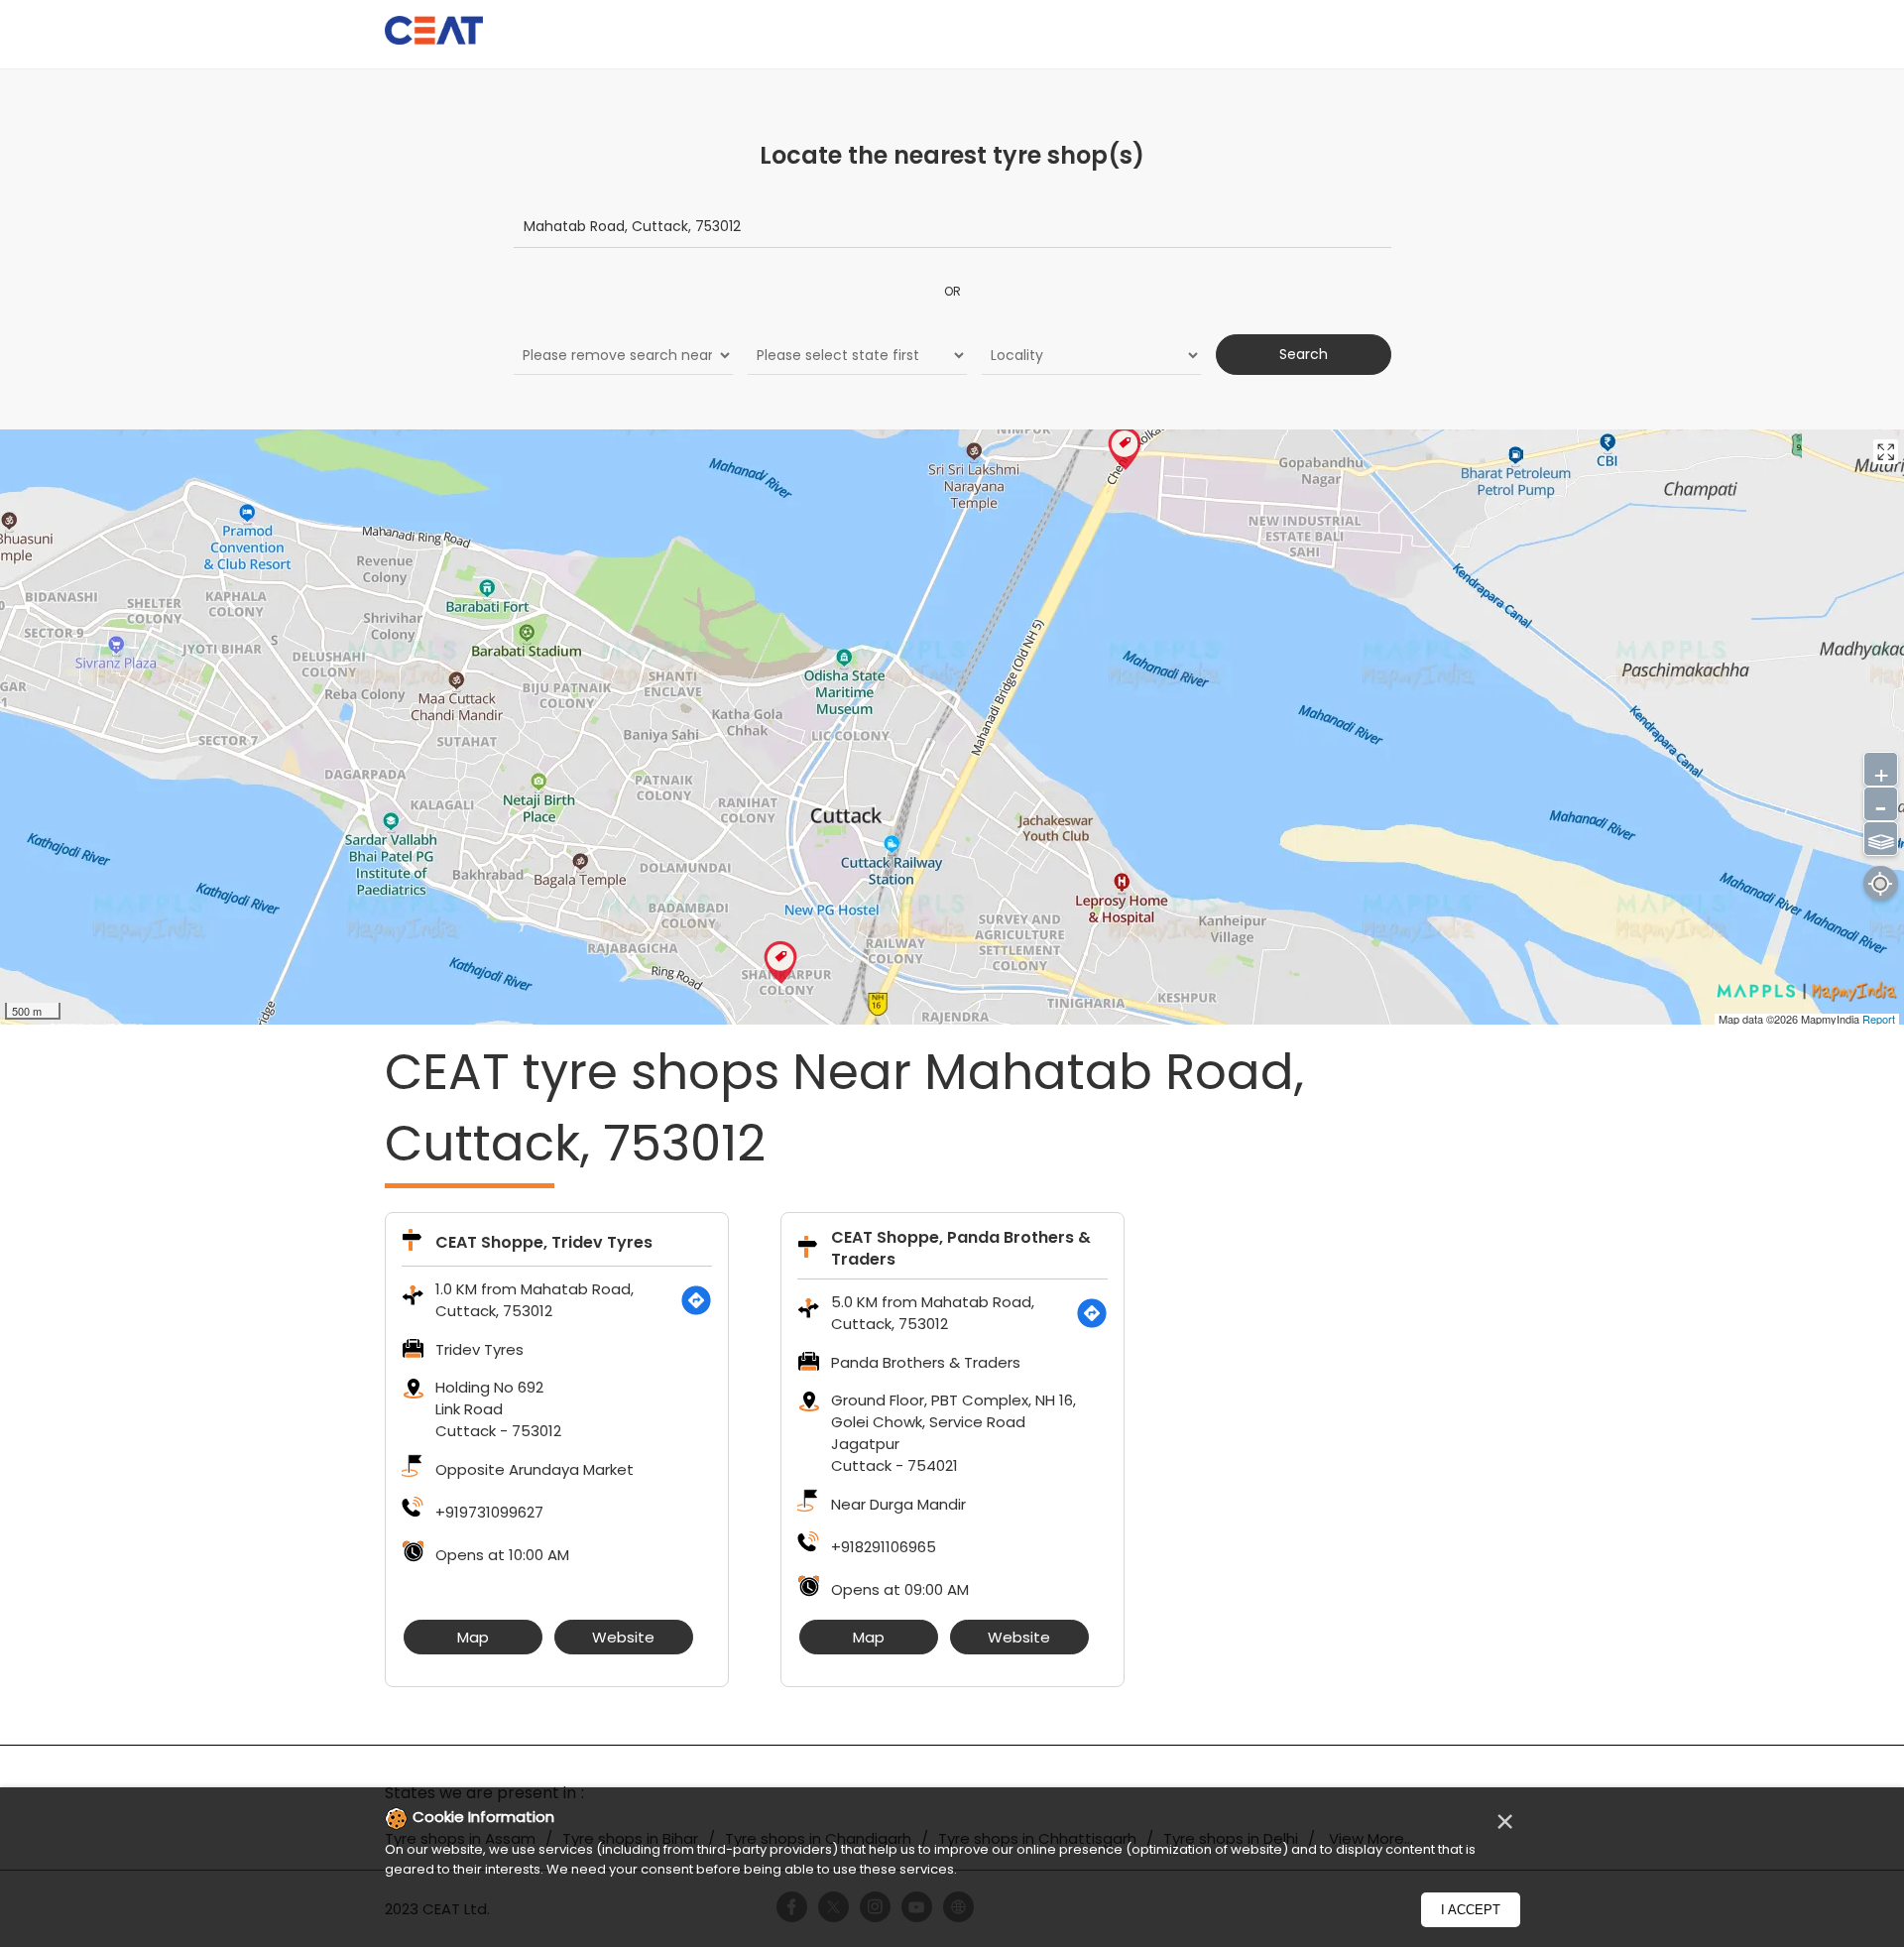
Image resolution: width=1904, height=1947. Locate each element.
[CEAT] (434, 33)
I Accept (1471, 1910)
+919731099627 (489, 1512)
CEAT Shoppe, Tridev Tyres (544, 1242)
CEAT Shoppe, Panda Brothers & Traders (961, 1248)
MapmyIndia (1832, 1019)
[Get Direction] (696, 1300)
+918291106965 (884, 1547)
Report (1879, 1019)
